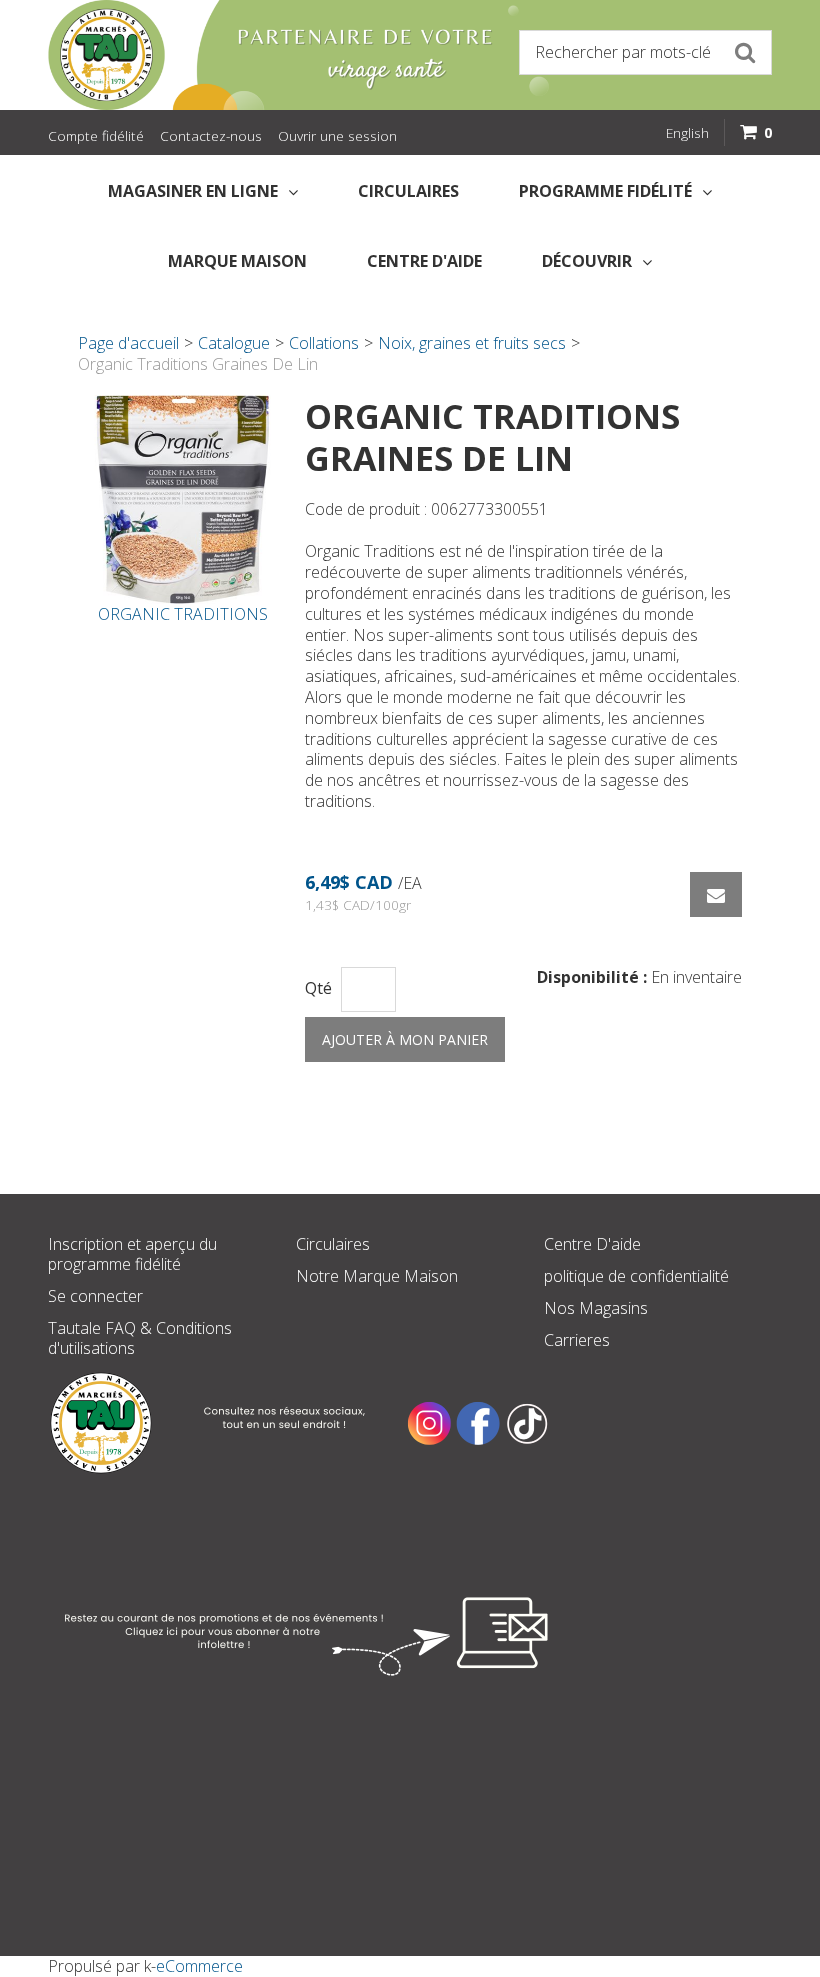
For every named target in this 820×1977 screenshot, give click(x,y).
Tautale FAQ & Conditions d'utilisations (140, 1338)
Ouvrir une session (337, 135)
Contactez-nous (211, 135)
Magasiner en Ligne (193, 191)
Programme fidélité (605, 191)
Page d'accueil (128, 343)
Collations (324, 343)
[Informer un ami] (716, 894)
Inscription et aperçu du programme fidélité (132, 1254)
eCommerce (199, 1966)
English (687, 132)
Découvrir (587, 261)
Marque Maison (237, 261)
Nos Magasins (596, 1308)
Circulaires (408, 191)
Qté (318, 988)
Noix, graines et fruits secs (472, 343)
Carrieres (577, 1340)
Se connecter (95, 1296)
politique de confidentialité (636, 1276)
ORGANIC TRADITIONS (183, 614)
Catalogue (234, 343)
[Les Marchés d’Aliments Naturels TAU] (224, 55)
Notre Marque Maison (377, 1276)
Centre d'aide (424, 261)
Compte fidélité (96, 135)
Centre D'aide (592, 1244)
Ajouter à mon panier (405, 1039)
